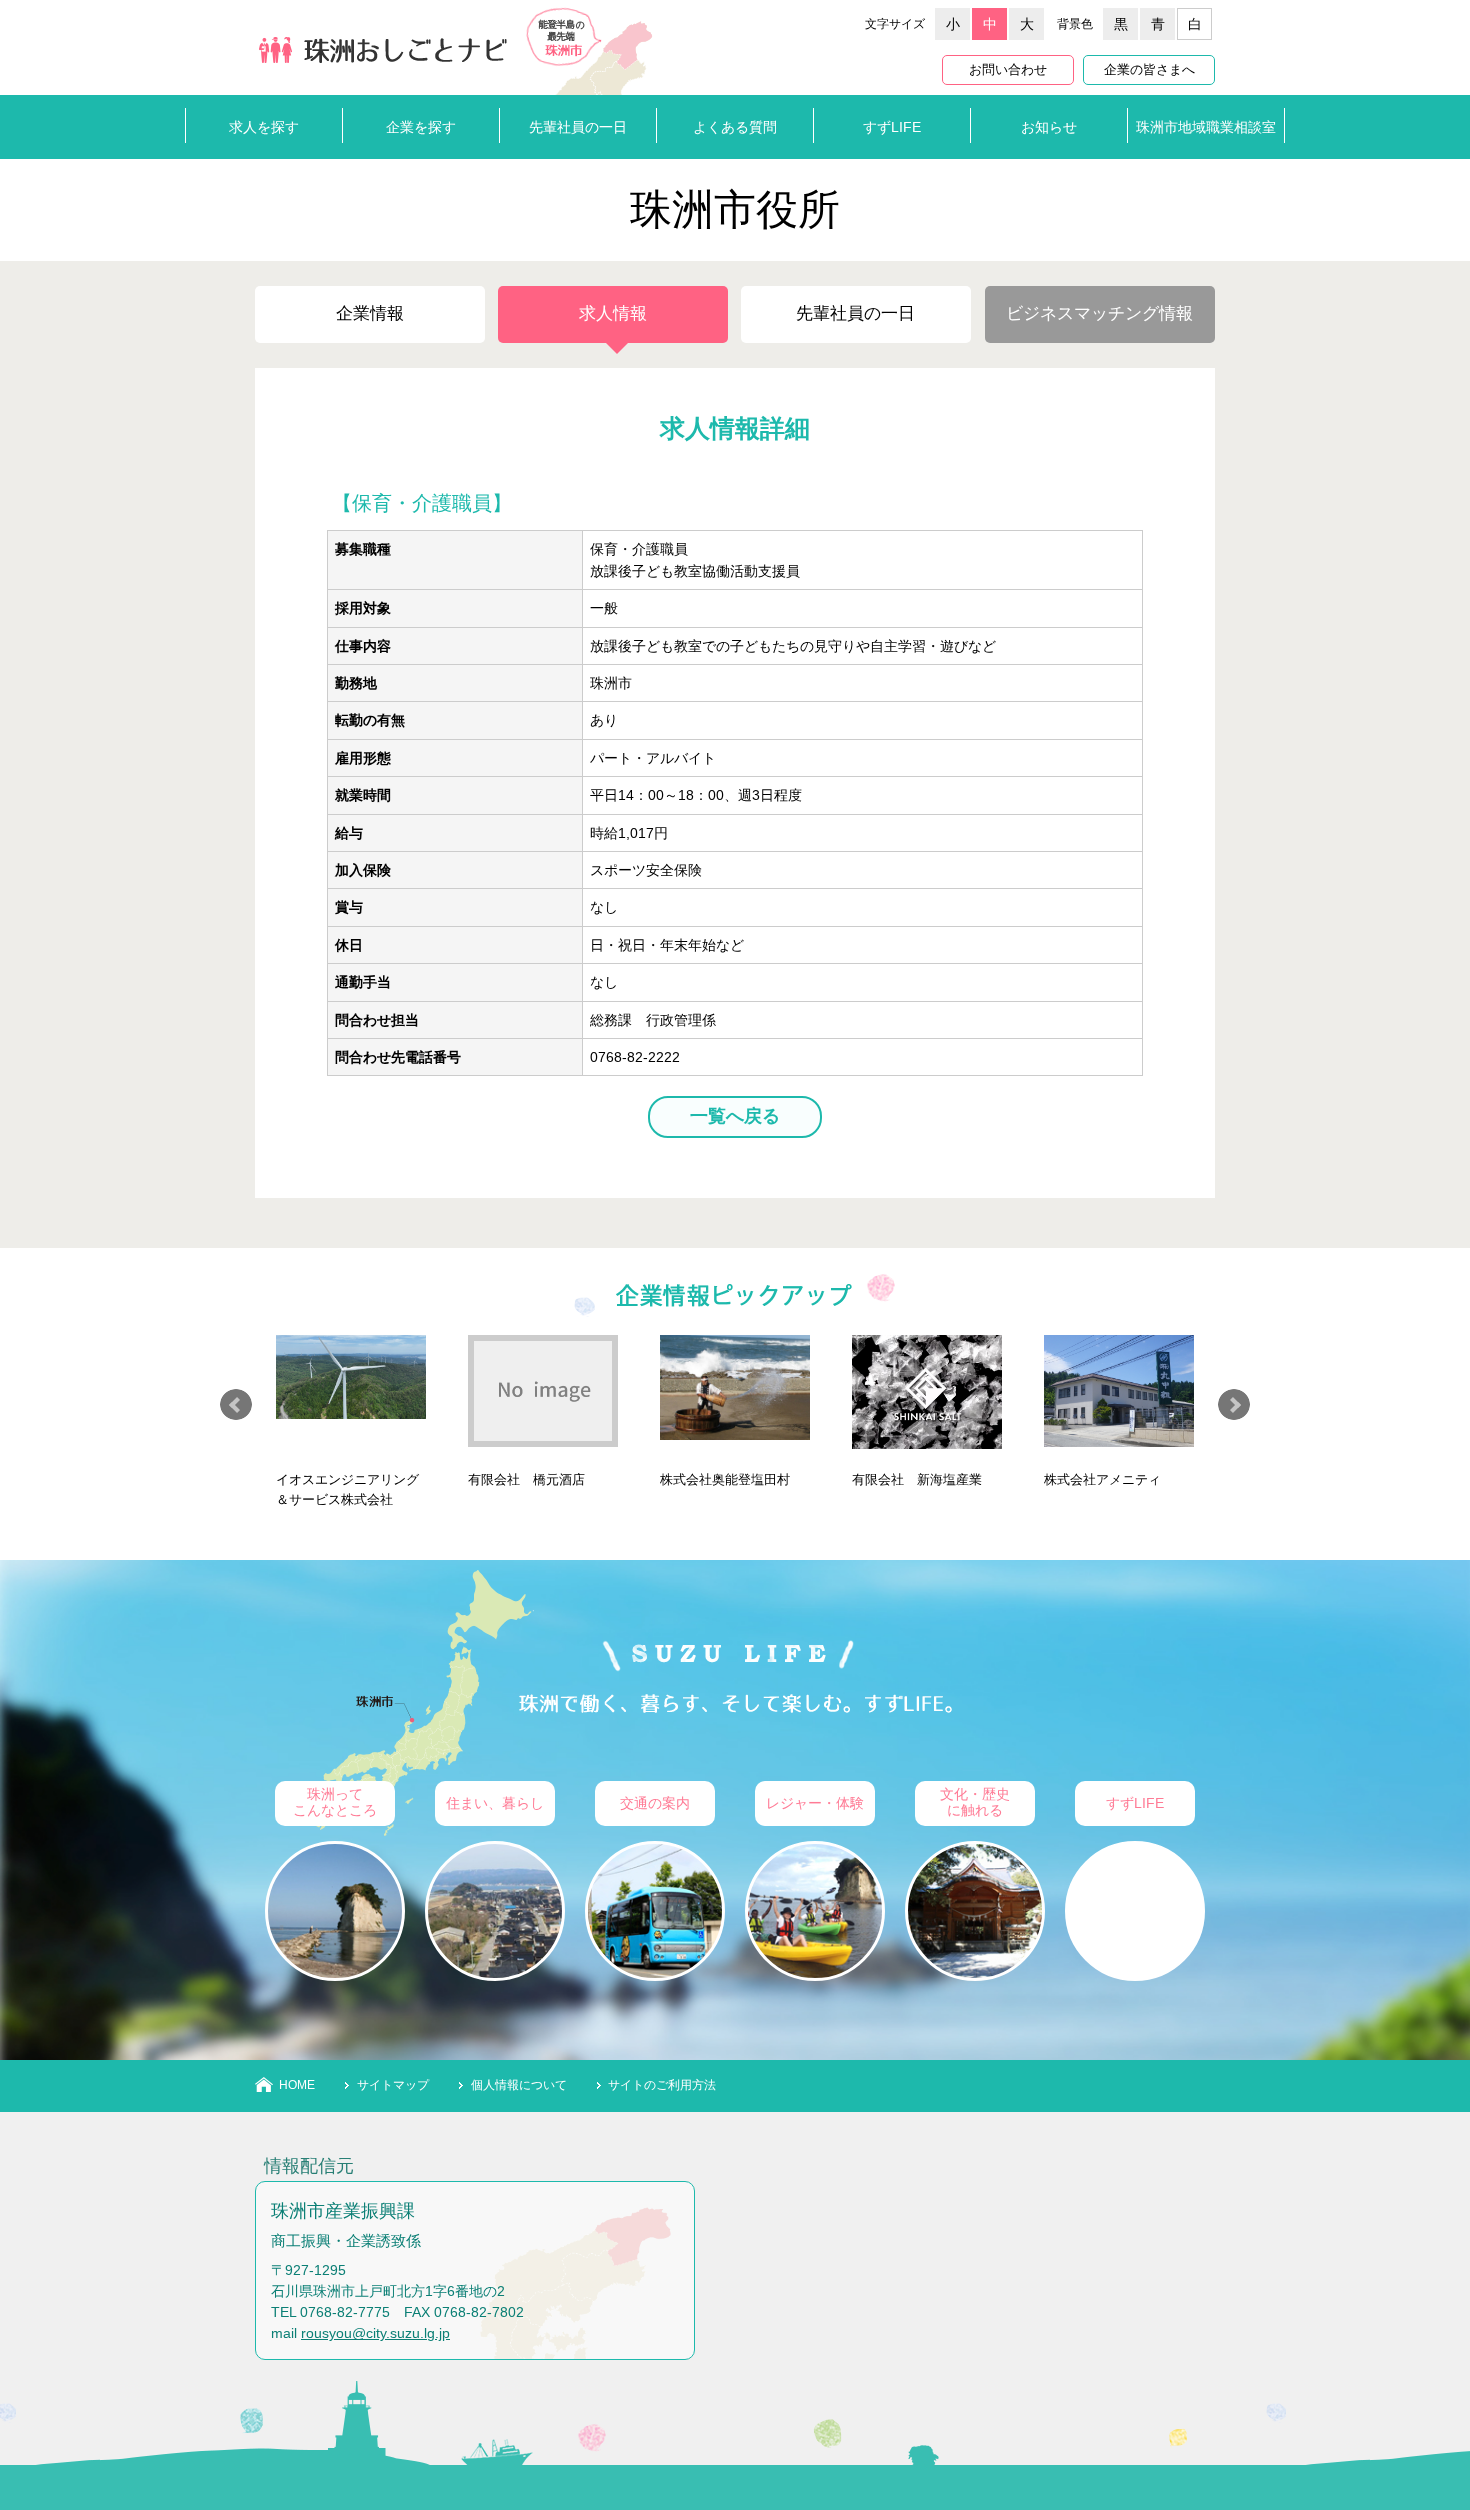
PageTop (1420, 2420)
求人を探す (264, 127)
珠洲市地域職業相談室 (1206, 127)
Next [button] (1234, 1405)
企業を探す (421, 127)
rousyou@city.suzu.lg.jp (375, 2333)
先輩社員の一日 (578, 127)
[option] (351, 1412)
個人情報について (519, 2085)
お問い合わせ (1008, 70)
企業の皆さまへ (1149, 70)
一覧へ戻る (735, 1116)
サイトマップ (393, 2085)
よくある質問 (735, 127)
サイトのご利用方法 (662, 2085)
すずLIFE (892, 127)
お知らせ (1049, 127)
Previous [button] (236, 1405)
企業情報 (370, 313)
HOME (297, 2085)
